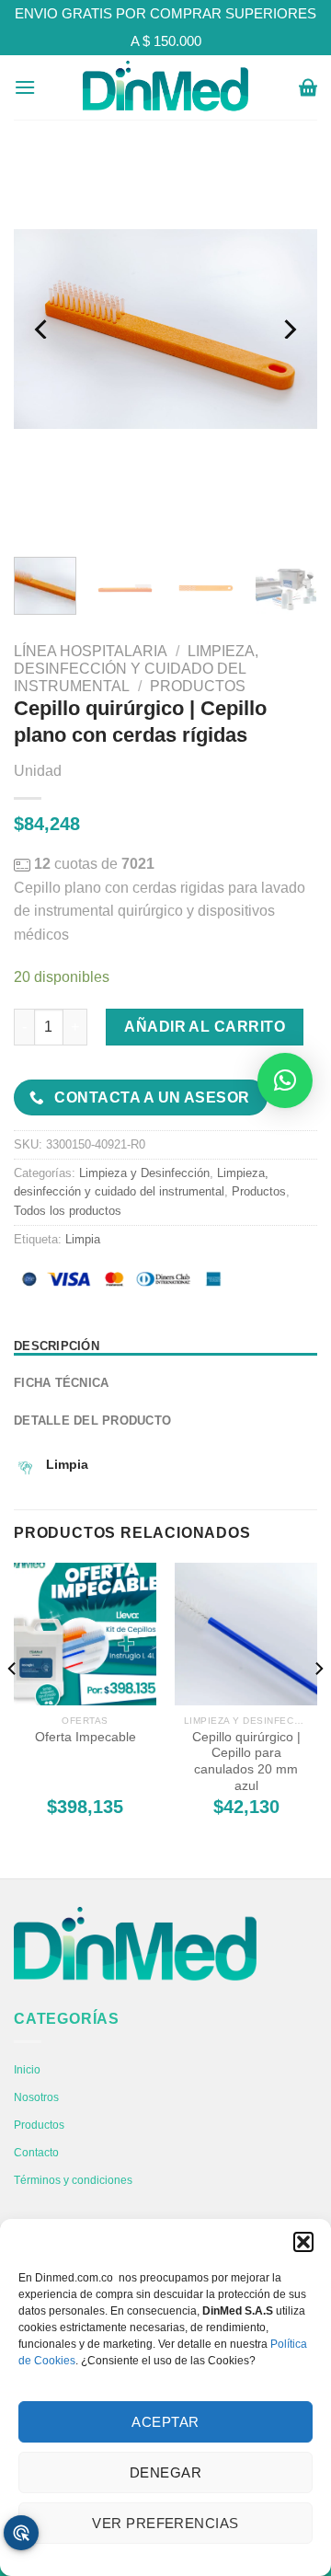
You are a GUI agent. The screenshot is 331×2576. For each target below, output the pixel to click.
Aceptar (165, 2422)
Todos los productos (68, 1211)
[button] (303, 2242)
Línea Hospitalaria (91, 651)
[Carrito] (308, 87)
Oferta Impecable (86, 1737)
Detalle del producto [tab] (92, 1421)
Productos (198, 686)
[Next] (288, 329)
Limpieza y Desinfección (144, 1173)
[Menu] (25, 87)
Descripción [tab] (57, 1346)
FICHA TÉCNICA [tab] (61, 1383)
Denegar (165, 2472)
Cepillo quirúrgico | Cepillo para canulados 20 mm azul (246, 1762)
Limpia (83, 1239)
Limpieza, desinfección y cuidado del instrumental (136, 669)
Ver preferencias (165, 2523)
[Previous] (43, 329)
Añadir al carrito (205, 1027)
